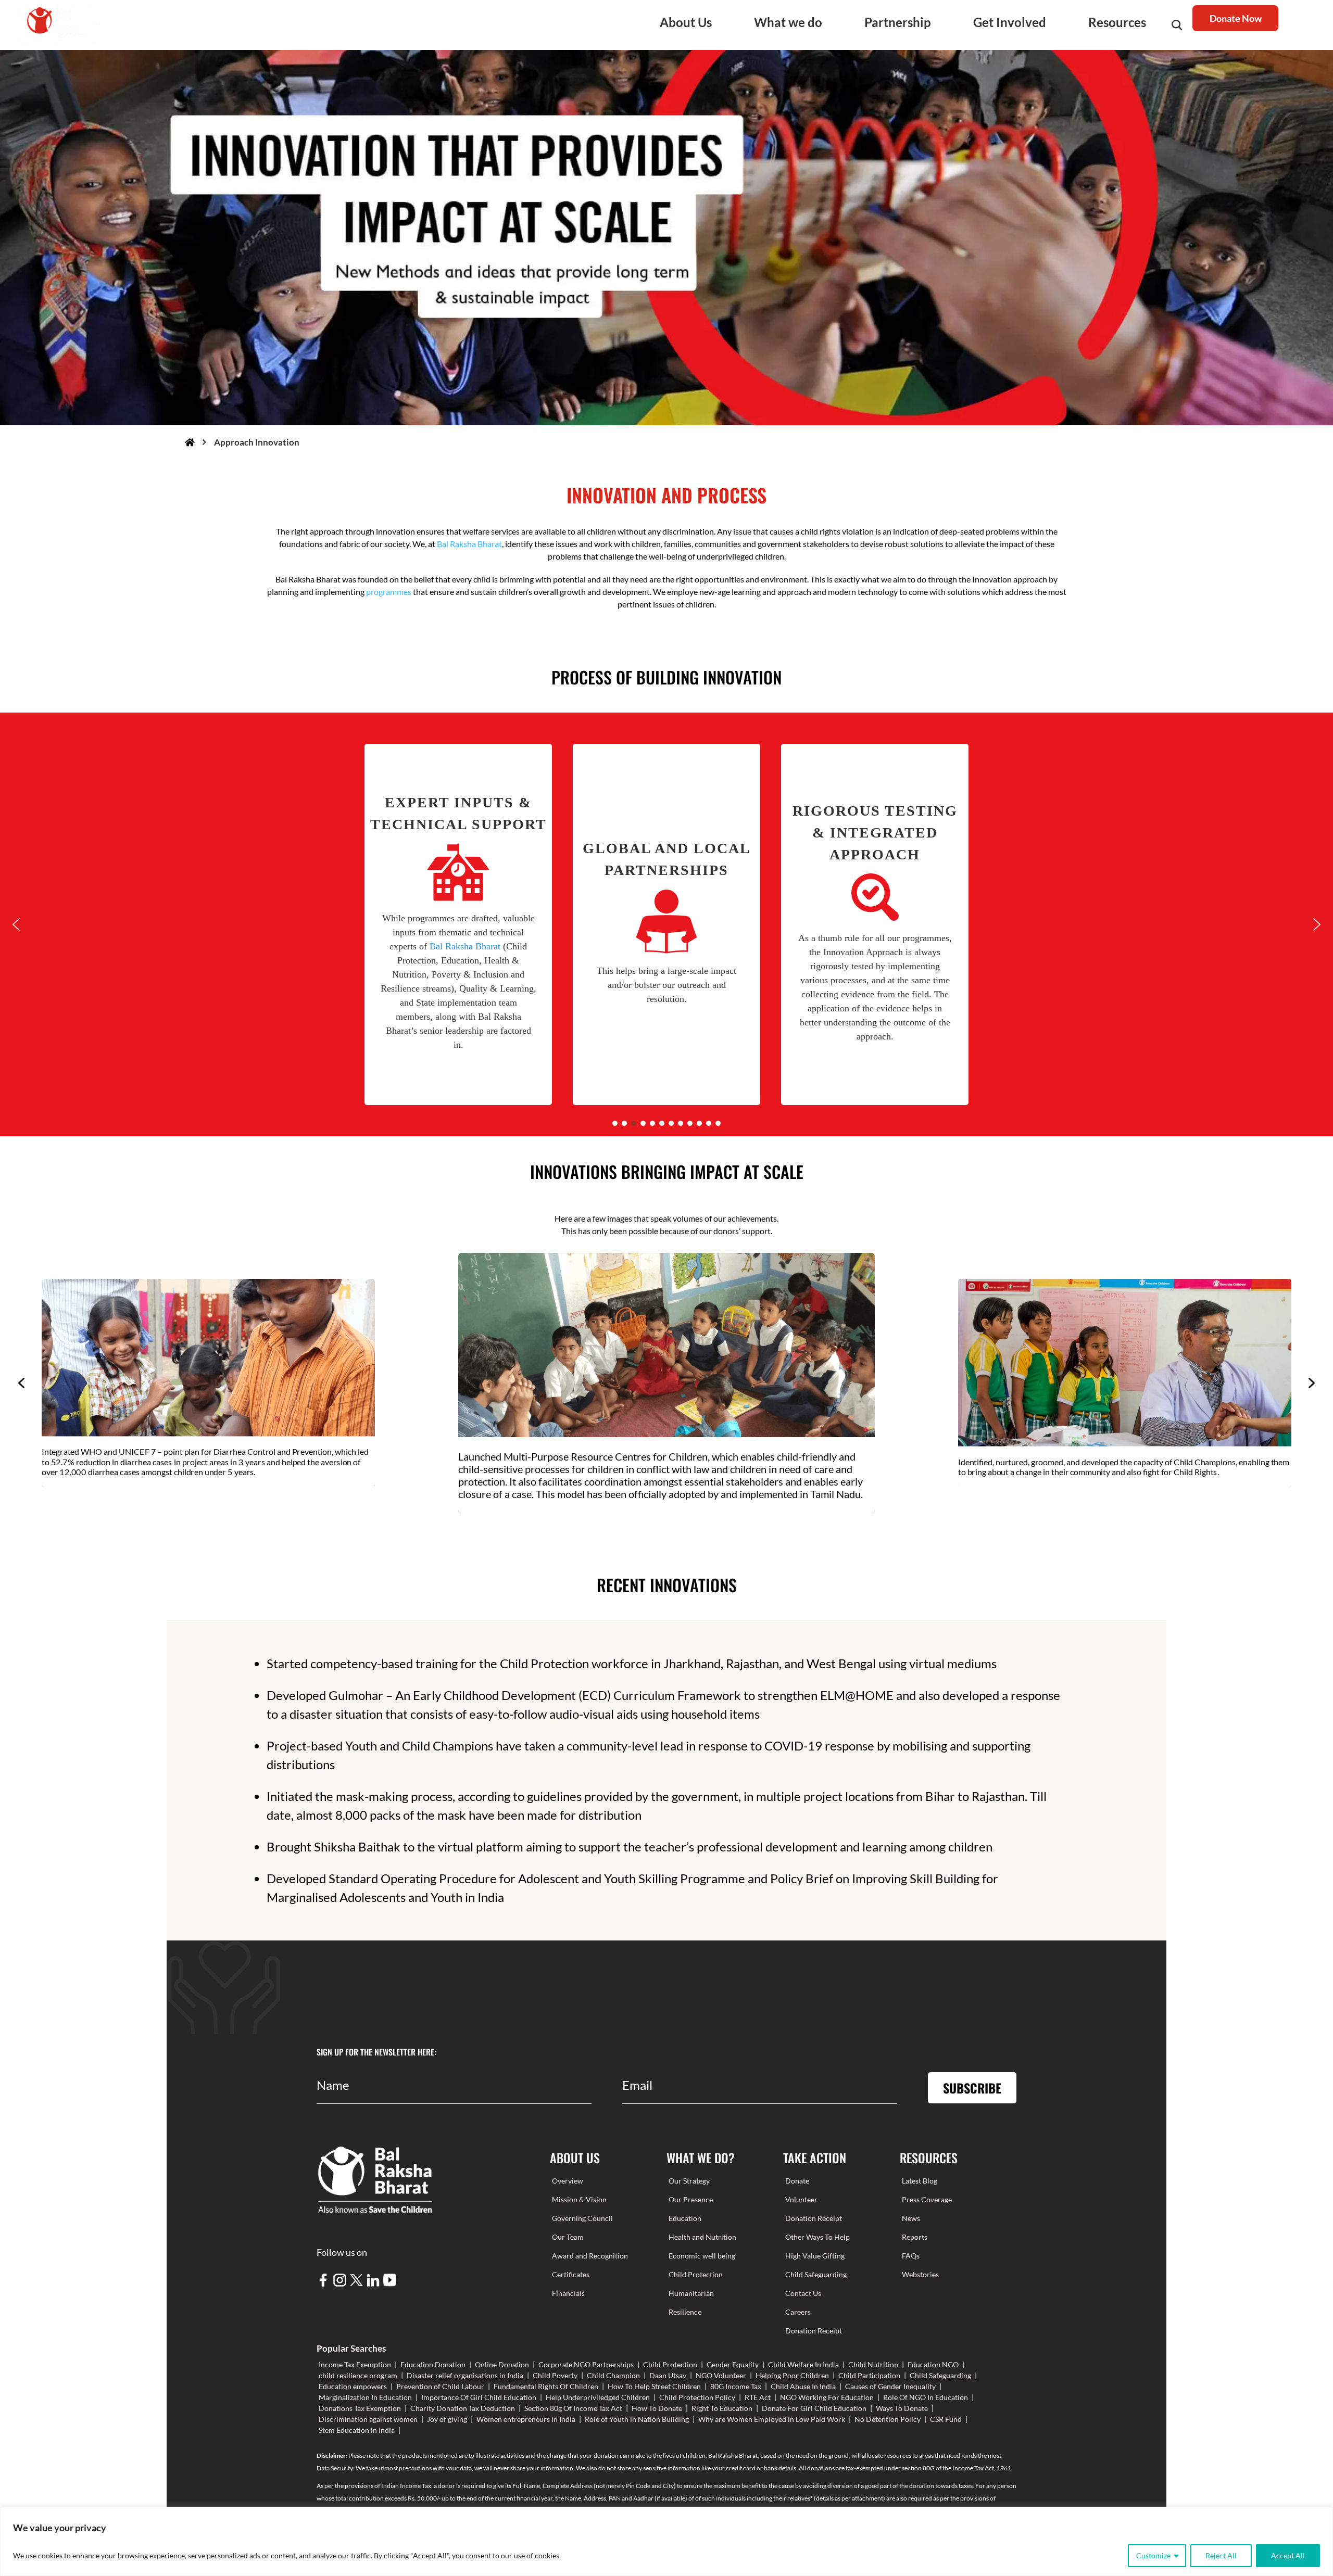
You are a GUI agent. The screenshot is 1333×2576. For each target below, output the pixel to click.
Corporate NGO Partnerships (586, 2364)
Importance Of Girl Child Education (479, 2397)
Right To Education (722, 2408)
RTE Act (758, 2397)
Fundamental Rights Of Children (546, 2386)
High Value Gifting (815, 2256)
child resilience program (358, 2375)
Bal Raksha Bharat (469, 544)
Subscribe (972, 2088)
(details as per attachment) (850, 2498)
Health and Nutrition (702, 2237)
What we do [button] (788, 22)
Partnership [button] (898, 22)
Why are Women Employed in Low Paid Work (772, 2419)
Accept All (1288, 2555)
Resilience (685, 2312)
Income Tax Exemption (355, 2364)
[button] (458, 924)
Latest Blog (920, 2181)
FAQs (911, 2256)
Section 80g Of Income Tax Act (573, 2408)
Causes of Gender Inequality (890, 2386)
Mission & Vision (579, 2199)
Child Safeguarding (816, 2274)
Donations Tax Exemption (360, 2408)
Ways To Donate (902, 2408)
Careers (798, 2312)
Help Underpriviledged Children (598, 2397)
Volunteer (801, 2199)
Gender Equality (733, 2364)
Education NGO (933, 2364)
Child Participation (869, 2375)
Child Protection (696, 2274)
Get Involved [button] (1010, 22)
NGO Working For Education (827, 2397)
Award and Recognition (590, 2256)
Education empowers (353, 2386)
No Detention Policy (888, 2419)
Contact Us (803, 2293)
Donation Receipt (814, 2218)
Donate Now (1236, 18)
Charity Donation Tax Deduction (463, 2408)
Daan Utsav (668, 2375)
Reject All (1221, 2555)
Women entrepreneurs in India (526, 2419)
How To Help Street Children (654, 2386)
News (911, 2218)
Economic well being (702, 2256)
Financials (568, 2293)
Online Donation (502, 2364)
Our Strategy (689, 2181)
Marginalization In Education (365, 2397)
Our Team (568, 2237)
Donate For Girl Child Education (814, 2408)
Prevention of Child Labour (440, 2386)
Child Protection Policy (697, 2397)
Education (685, 2218)
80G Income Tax (736, 2386)
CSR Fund (946, 2419)
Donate (797, 2181)
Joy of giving (447, 2419)
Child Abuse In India (803, 2386)
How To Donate (657, 2408)
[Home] (190, 442)
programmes (389, 592)
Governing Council (582, 2218)
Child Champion (613, 2375)
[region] (666, 2541)
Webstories (920, 2274)
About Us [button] (686, 22)
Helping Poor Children (792, 2375)
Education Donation (433, 2364)
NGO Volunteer (721, 2375)
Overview (568, 2181)
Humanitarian (691, 2293)
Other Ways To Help (818, 2237)
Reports (915, 2237)
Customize (1153, 2555)
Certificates (571, 2274)
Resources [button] (1117, 22)
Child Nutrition (873, 2364)
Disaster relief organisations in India (465, 2375)
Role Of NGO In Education (926, 2397)
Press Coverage (927, 2199)
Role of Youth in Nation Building (637, 2419)
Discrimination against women (368, 2419)
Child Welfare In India (803, 2364)
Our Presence (691, 2199)
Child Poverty (555, 2375)
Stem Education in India (357, 2430)
